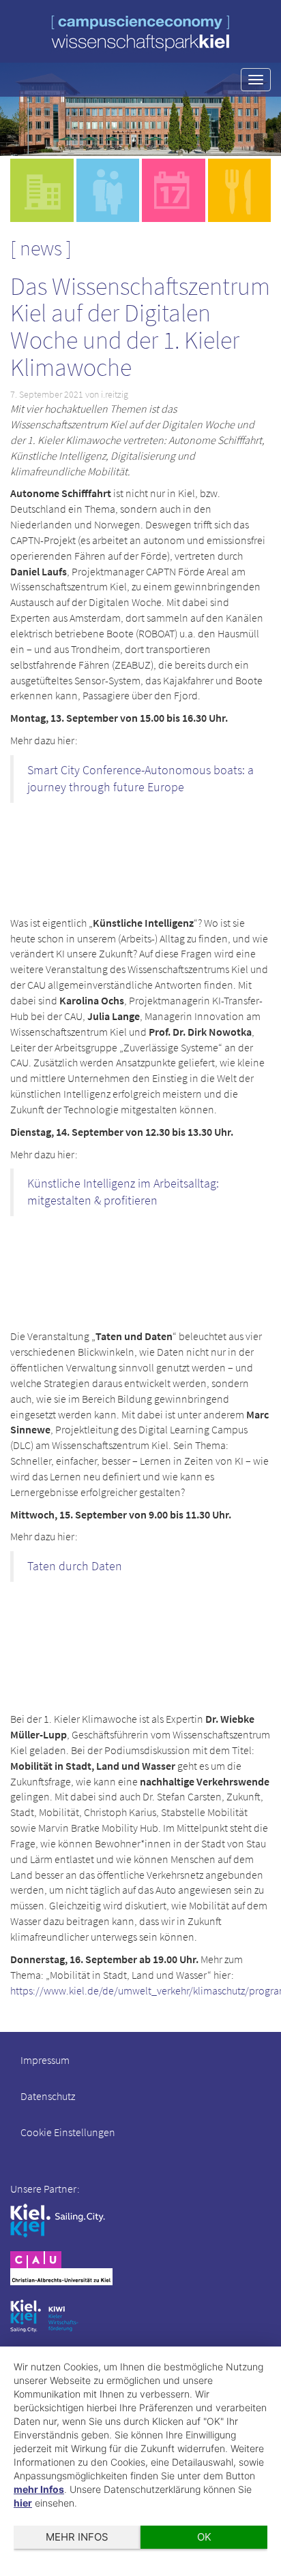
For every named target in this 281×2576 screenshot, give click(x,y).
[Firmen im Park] (108, 190)
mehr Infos (39, 2489)
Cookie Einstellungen (68, 2132)
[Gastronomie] (240, 190)
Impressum (45, 2060)
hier (23, 2503)
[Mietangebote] (42, 190)
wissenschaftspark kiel (140, 33)
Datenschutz (48, 2096)
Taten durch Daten (75, 1566)
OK (204, 2537)
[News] (174, 190)
